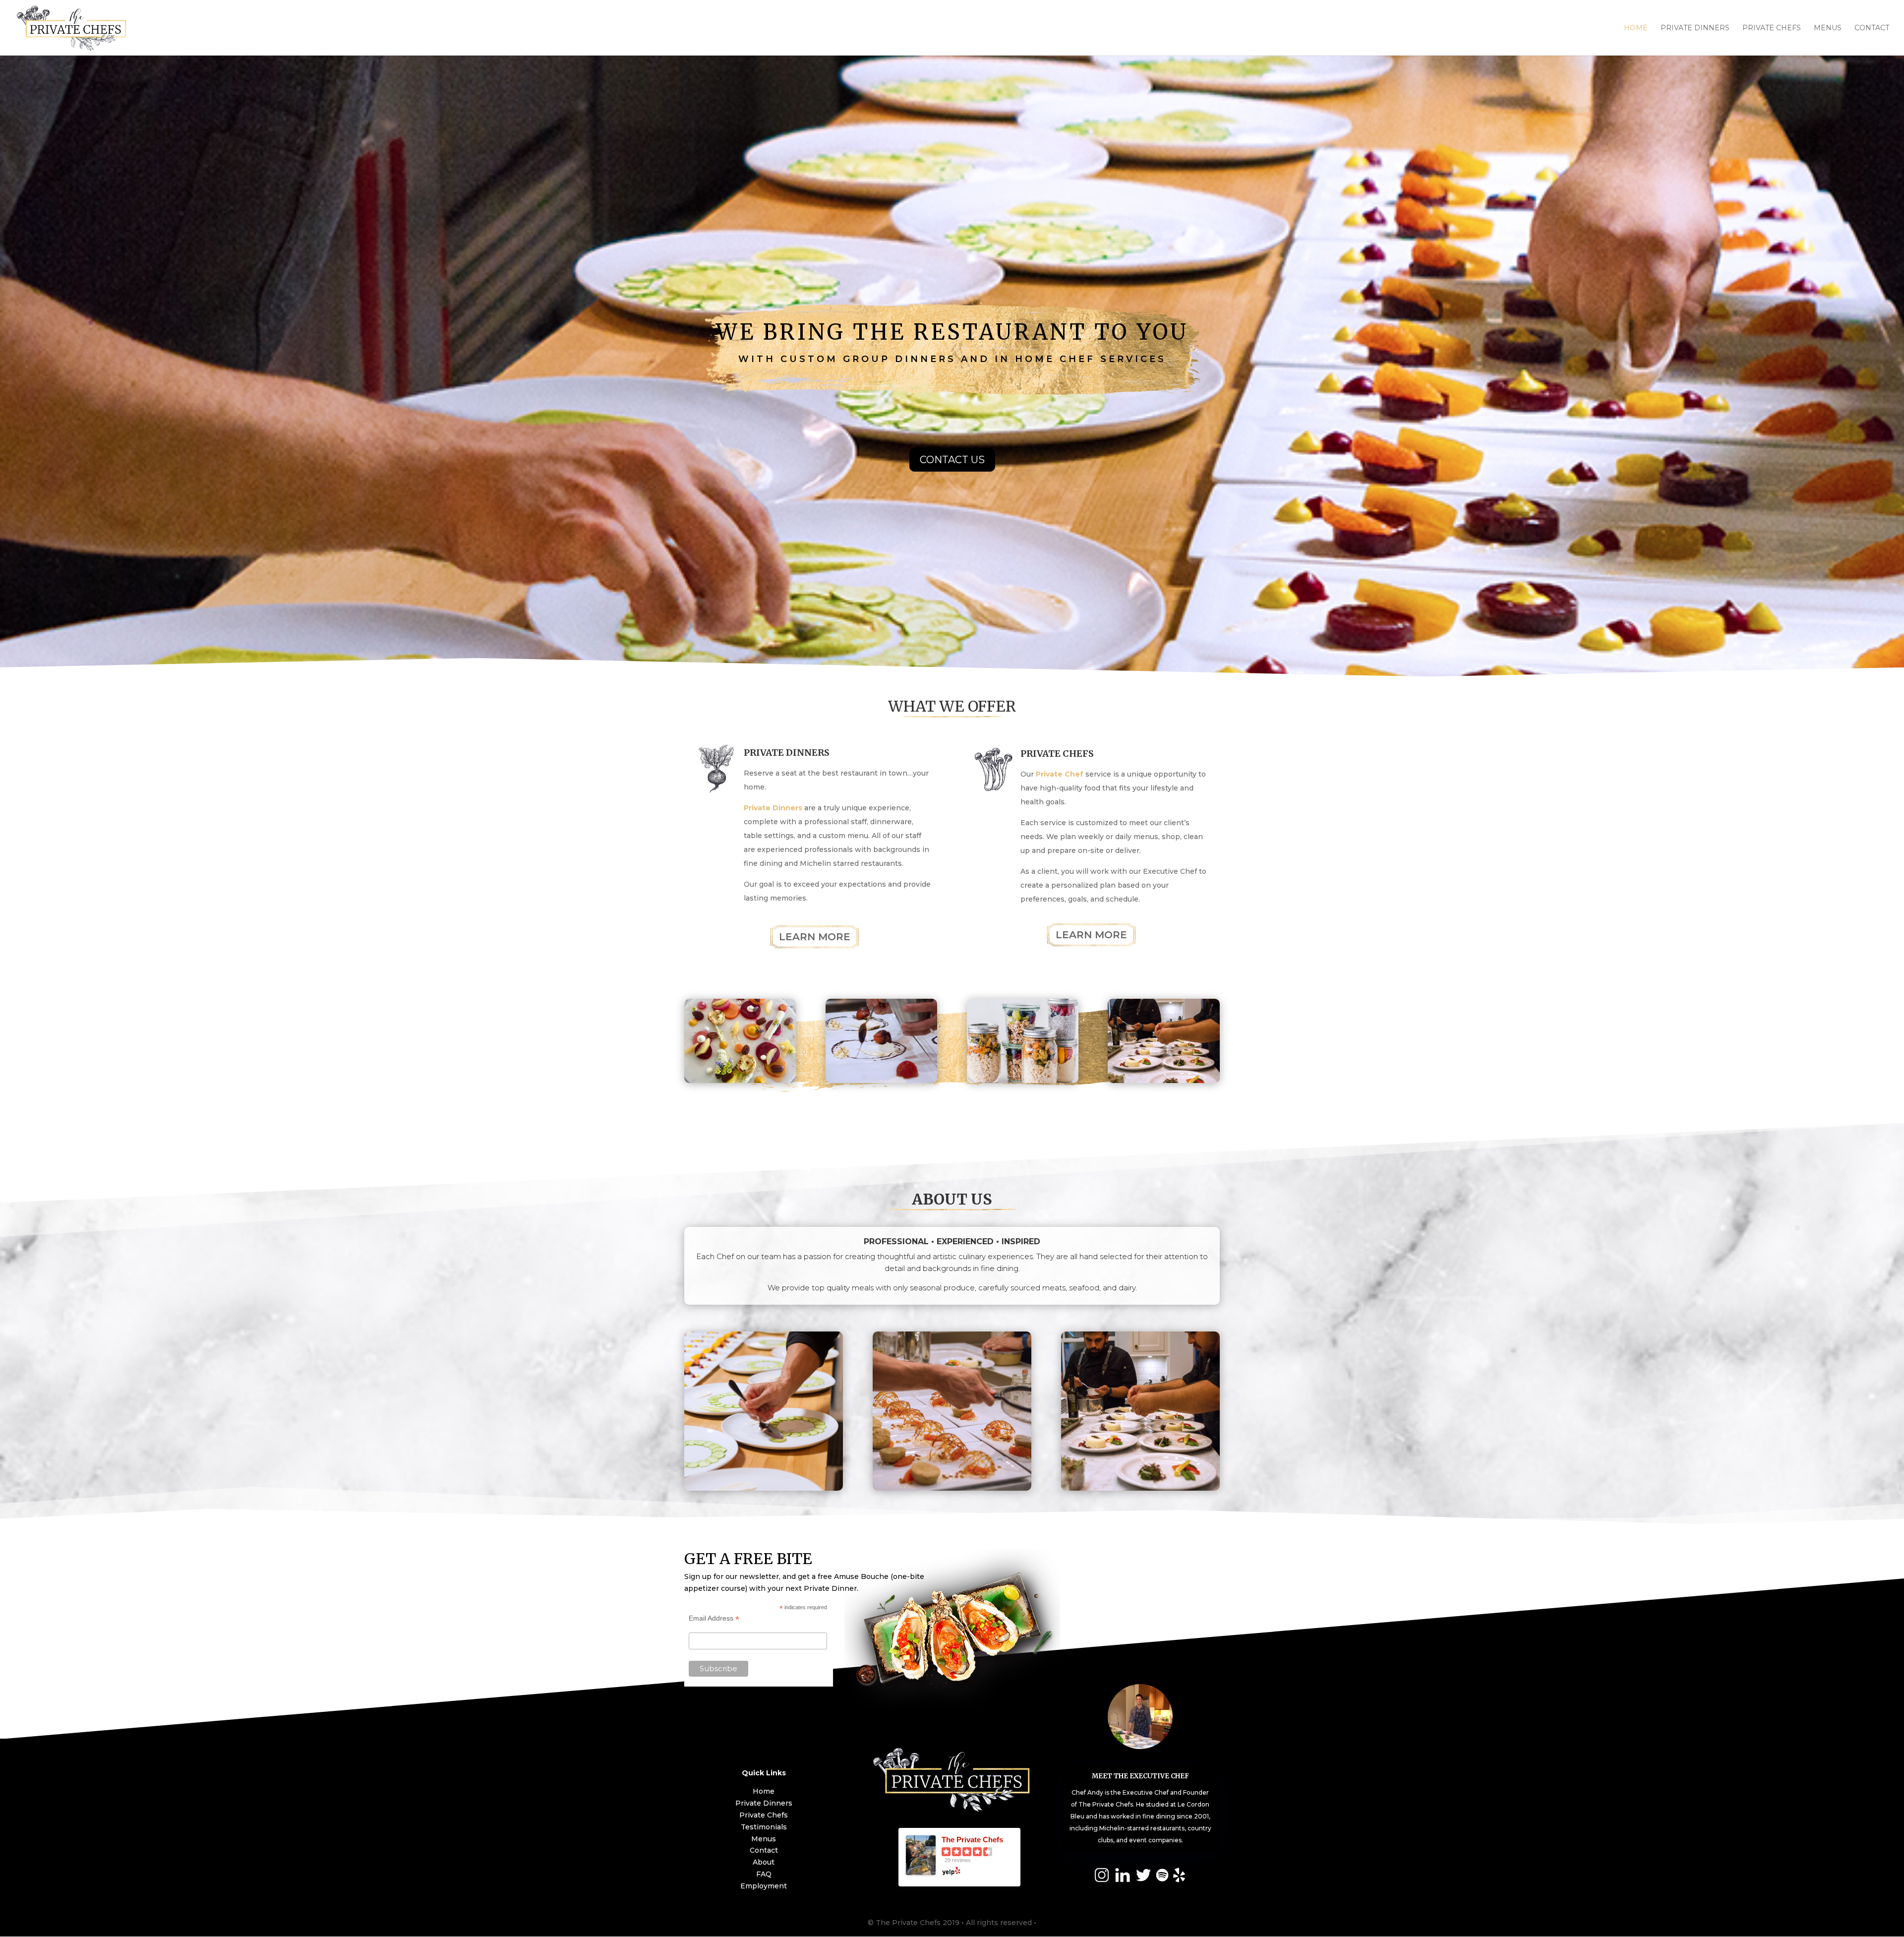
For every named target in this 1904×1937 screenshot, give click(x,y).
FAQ (764, 1874)
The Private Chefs (972, 1840)
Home (1636, 28)
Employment (764, 1886)
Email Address (714, 1618)
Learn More (815, 937)
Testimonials (764, 1827)
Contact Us (952, 460)
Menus (1828, 28)
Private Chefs (1772, 28)
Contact (1872, 28)
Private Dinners (1695, 28)
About (764, 1862)
